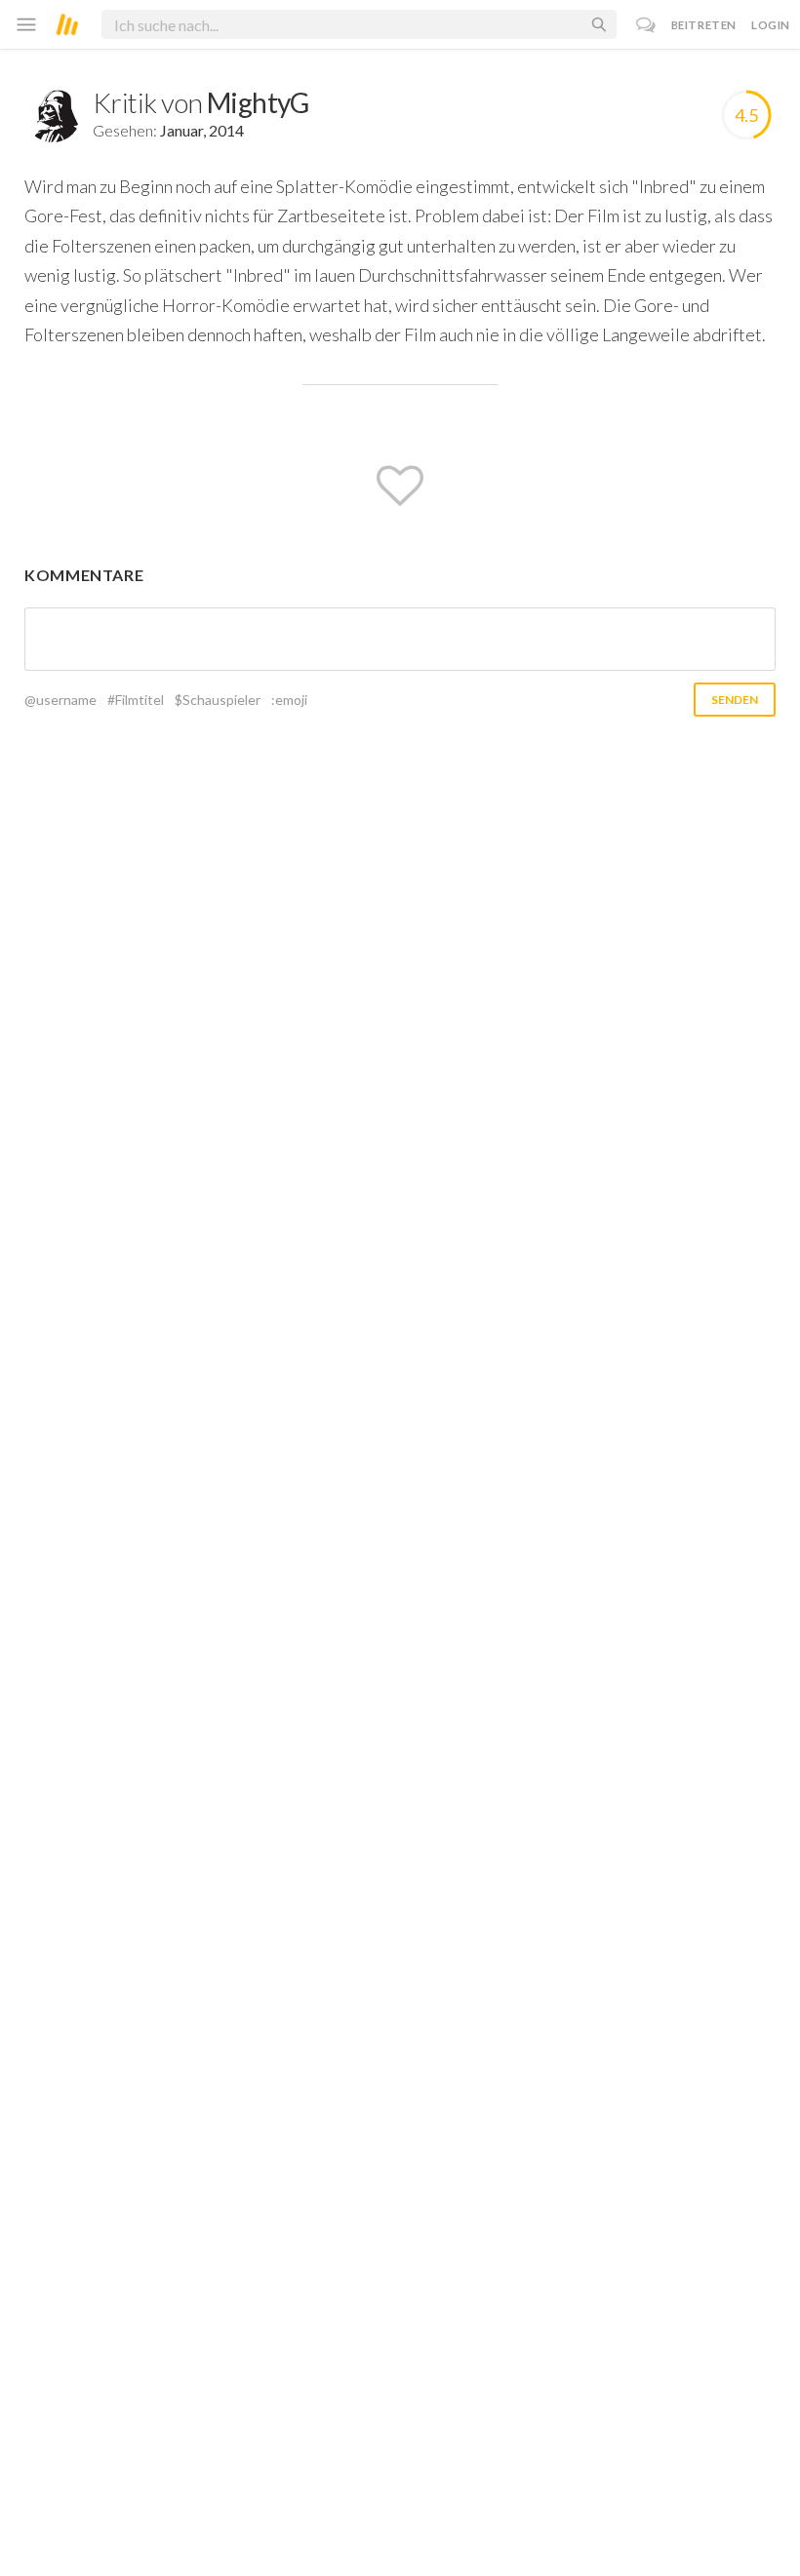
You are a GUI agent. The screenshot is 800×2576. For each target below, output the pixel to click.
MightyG (258, 102)
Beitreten (704, 25)
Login (771, 25)
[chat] (646, 25)
